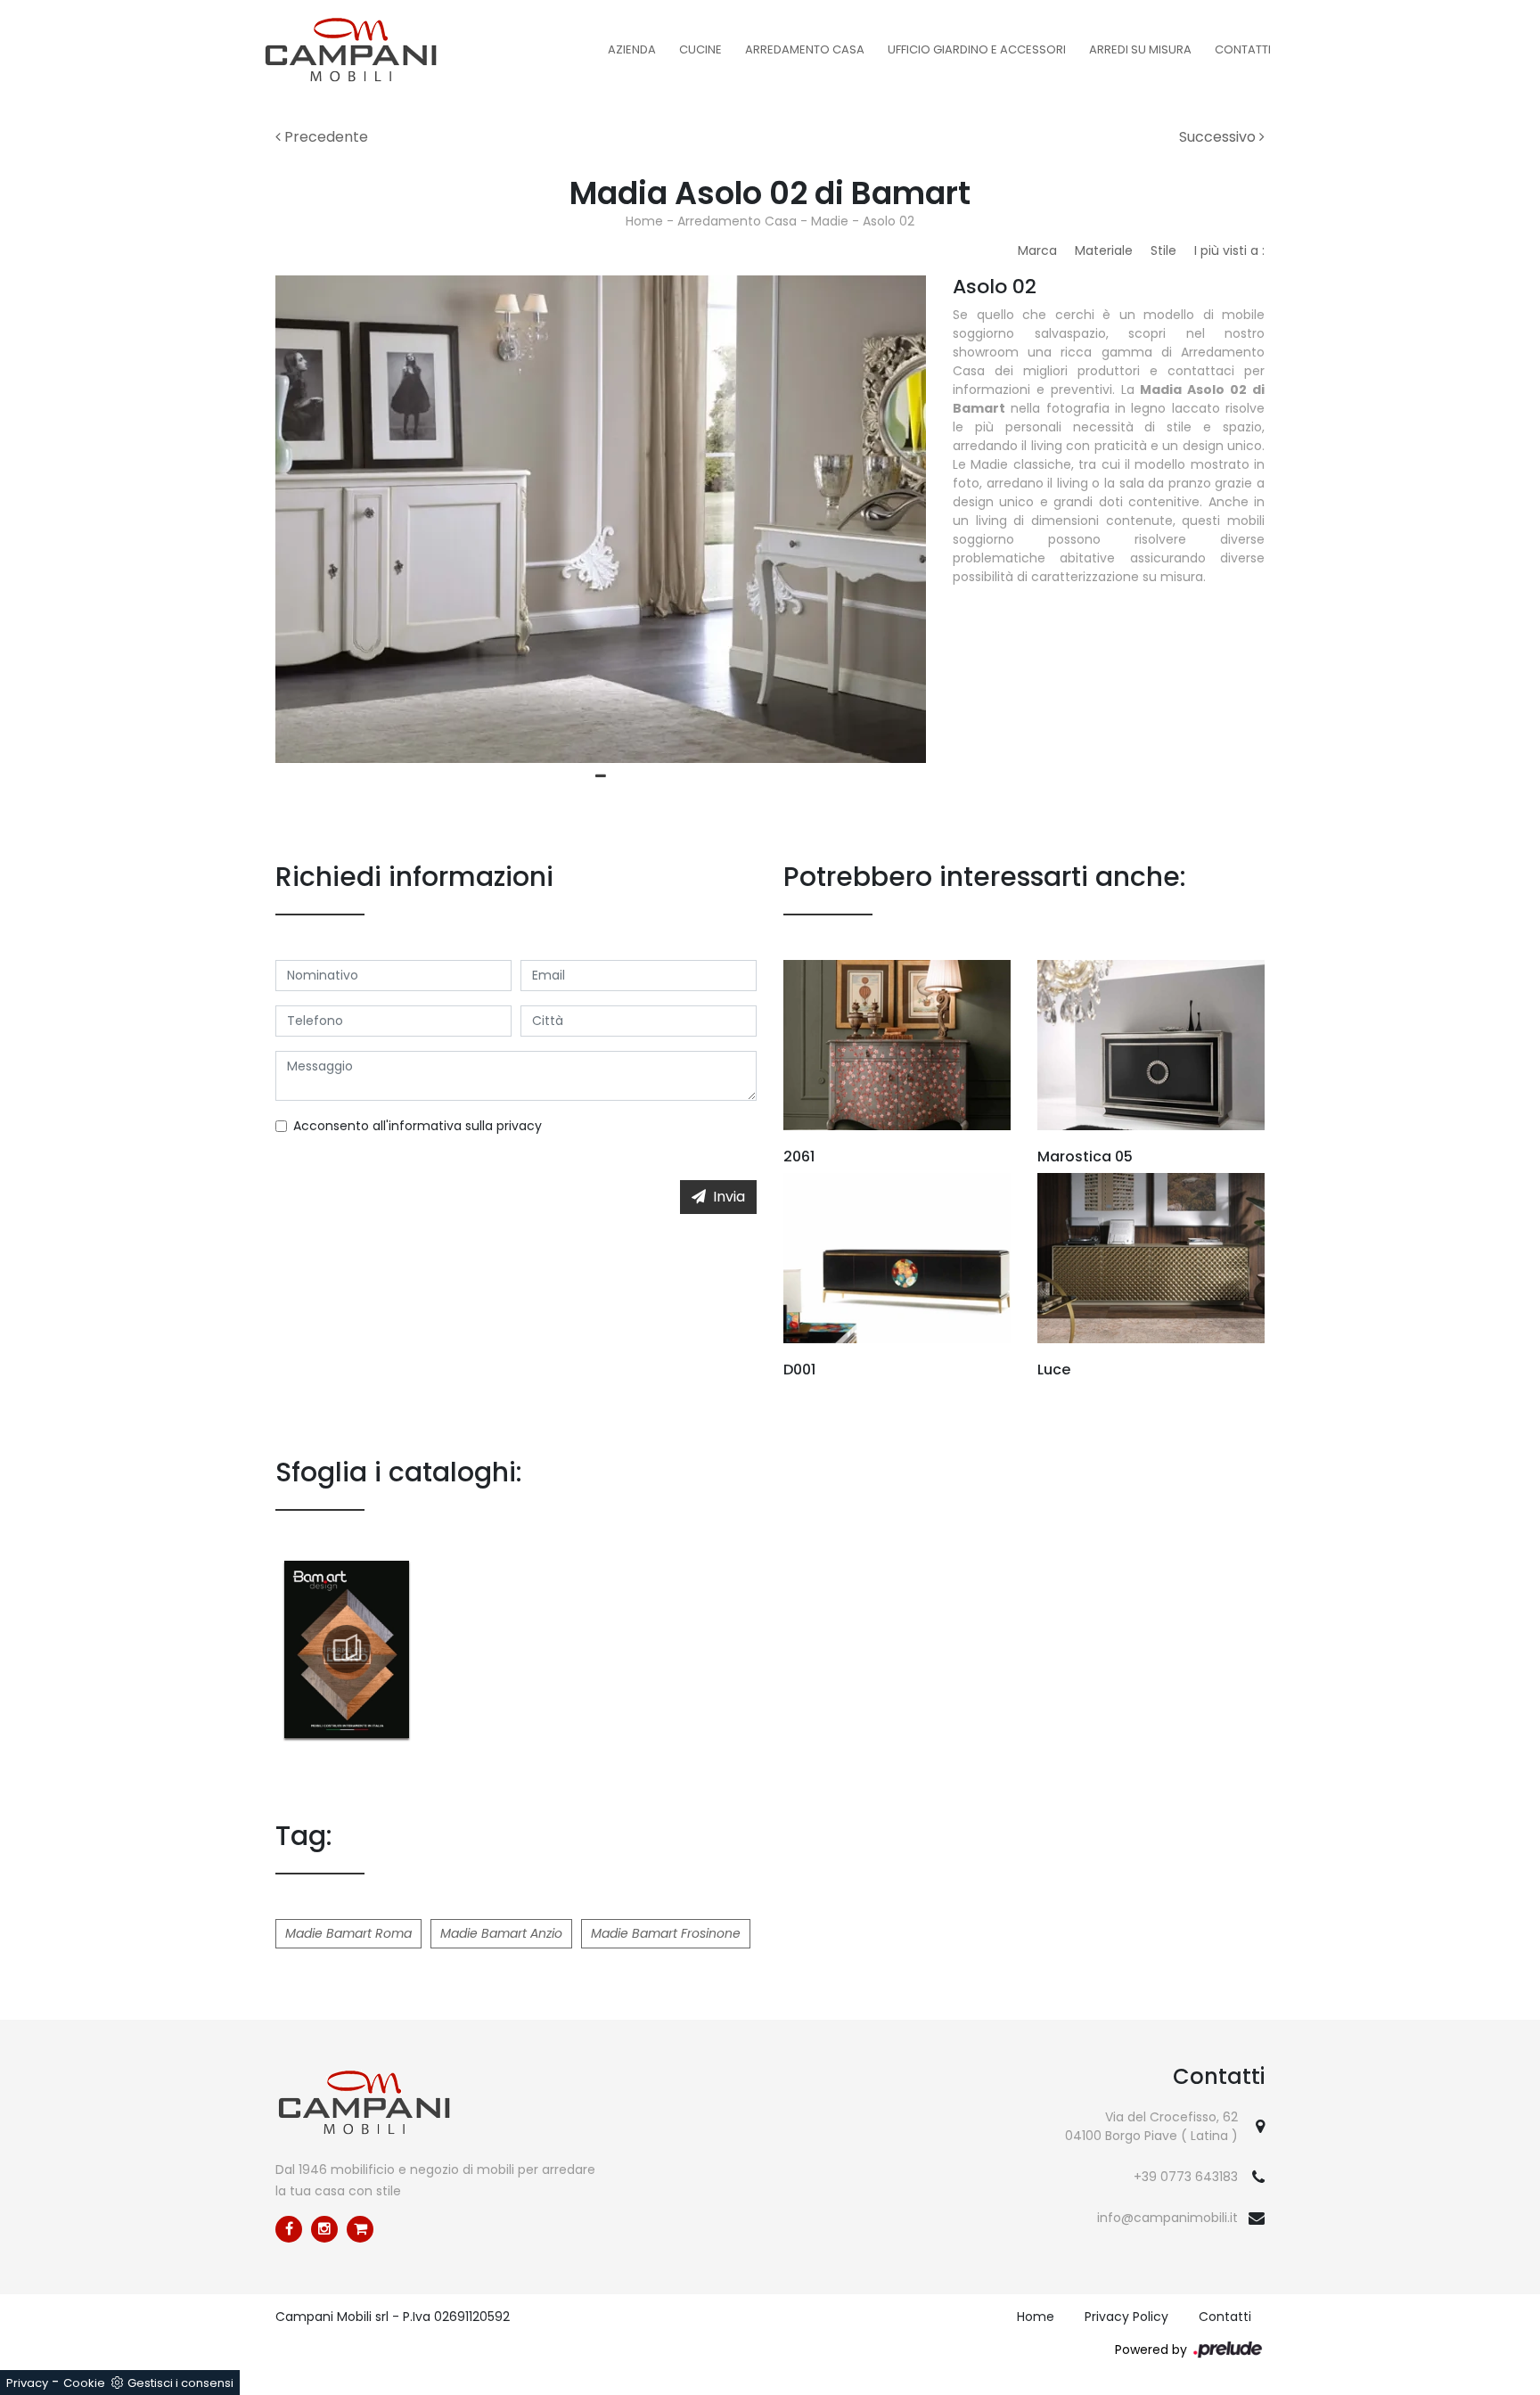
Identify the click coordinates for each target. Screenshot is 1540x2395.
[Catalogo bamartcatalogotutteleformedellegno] (347, 1649)
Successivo (1219, 137)
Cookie (84, 2383)
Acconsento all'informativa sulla (418, 1126)
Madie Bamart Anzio (501, 1933)
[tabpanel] (601, 519)
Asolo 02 (889, 221)
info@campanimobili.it (1167, 2218)
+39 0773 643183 (1186, 2177)
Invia (729, 1197)
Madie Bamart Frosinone (666, 1933)
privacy (519, 1126)
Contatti (1243, 49)
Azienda (632, 49)
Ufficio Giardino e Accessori (977, 49)
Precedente (324, 137)
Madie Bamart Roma (348, 1933)
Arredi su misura (1140, 49)
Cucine (700, 49)
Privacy (27, 2383)
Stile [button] (1163, 250)
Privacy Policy (1126, 2317)
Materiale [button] (1104, 250)
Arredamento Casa (805, 49)
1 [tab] (601, 776)
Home (644, 221)
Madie (830, 221)
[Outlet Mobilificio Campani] (360, 2229)
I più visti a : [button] (1229, 250)
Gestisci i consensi (180, 2383)
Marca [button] (1037, 250)
